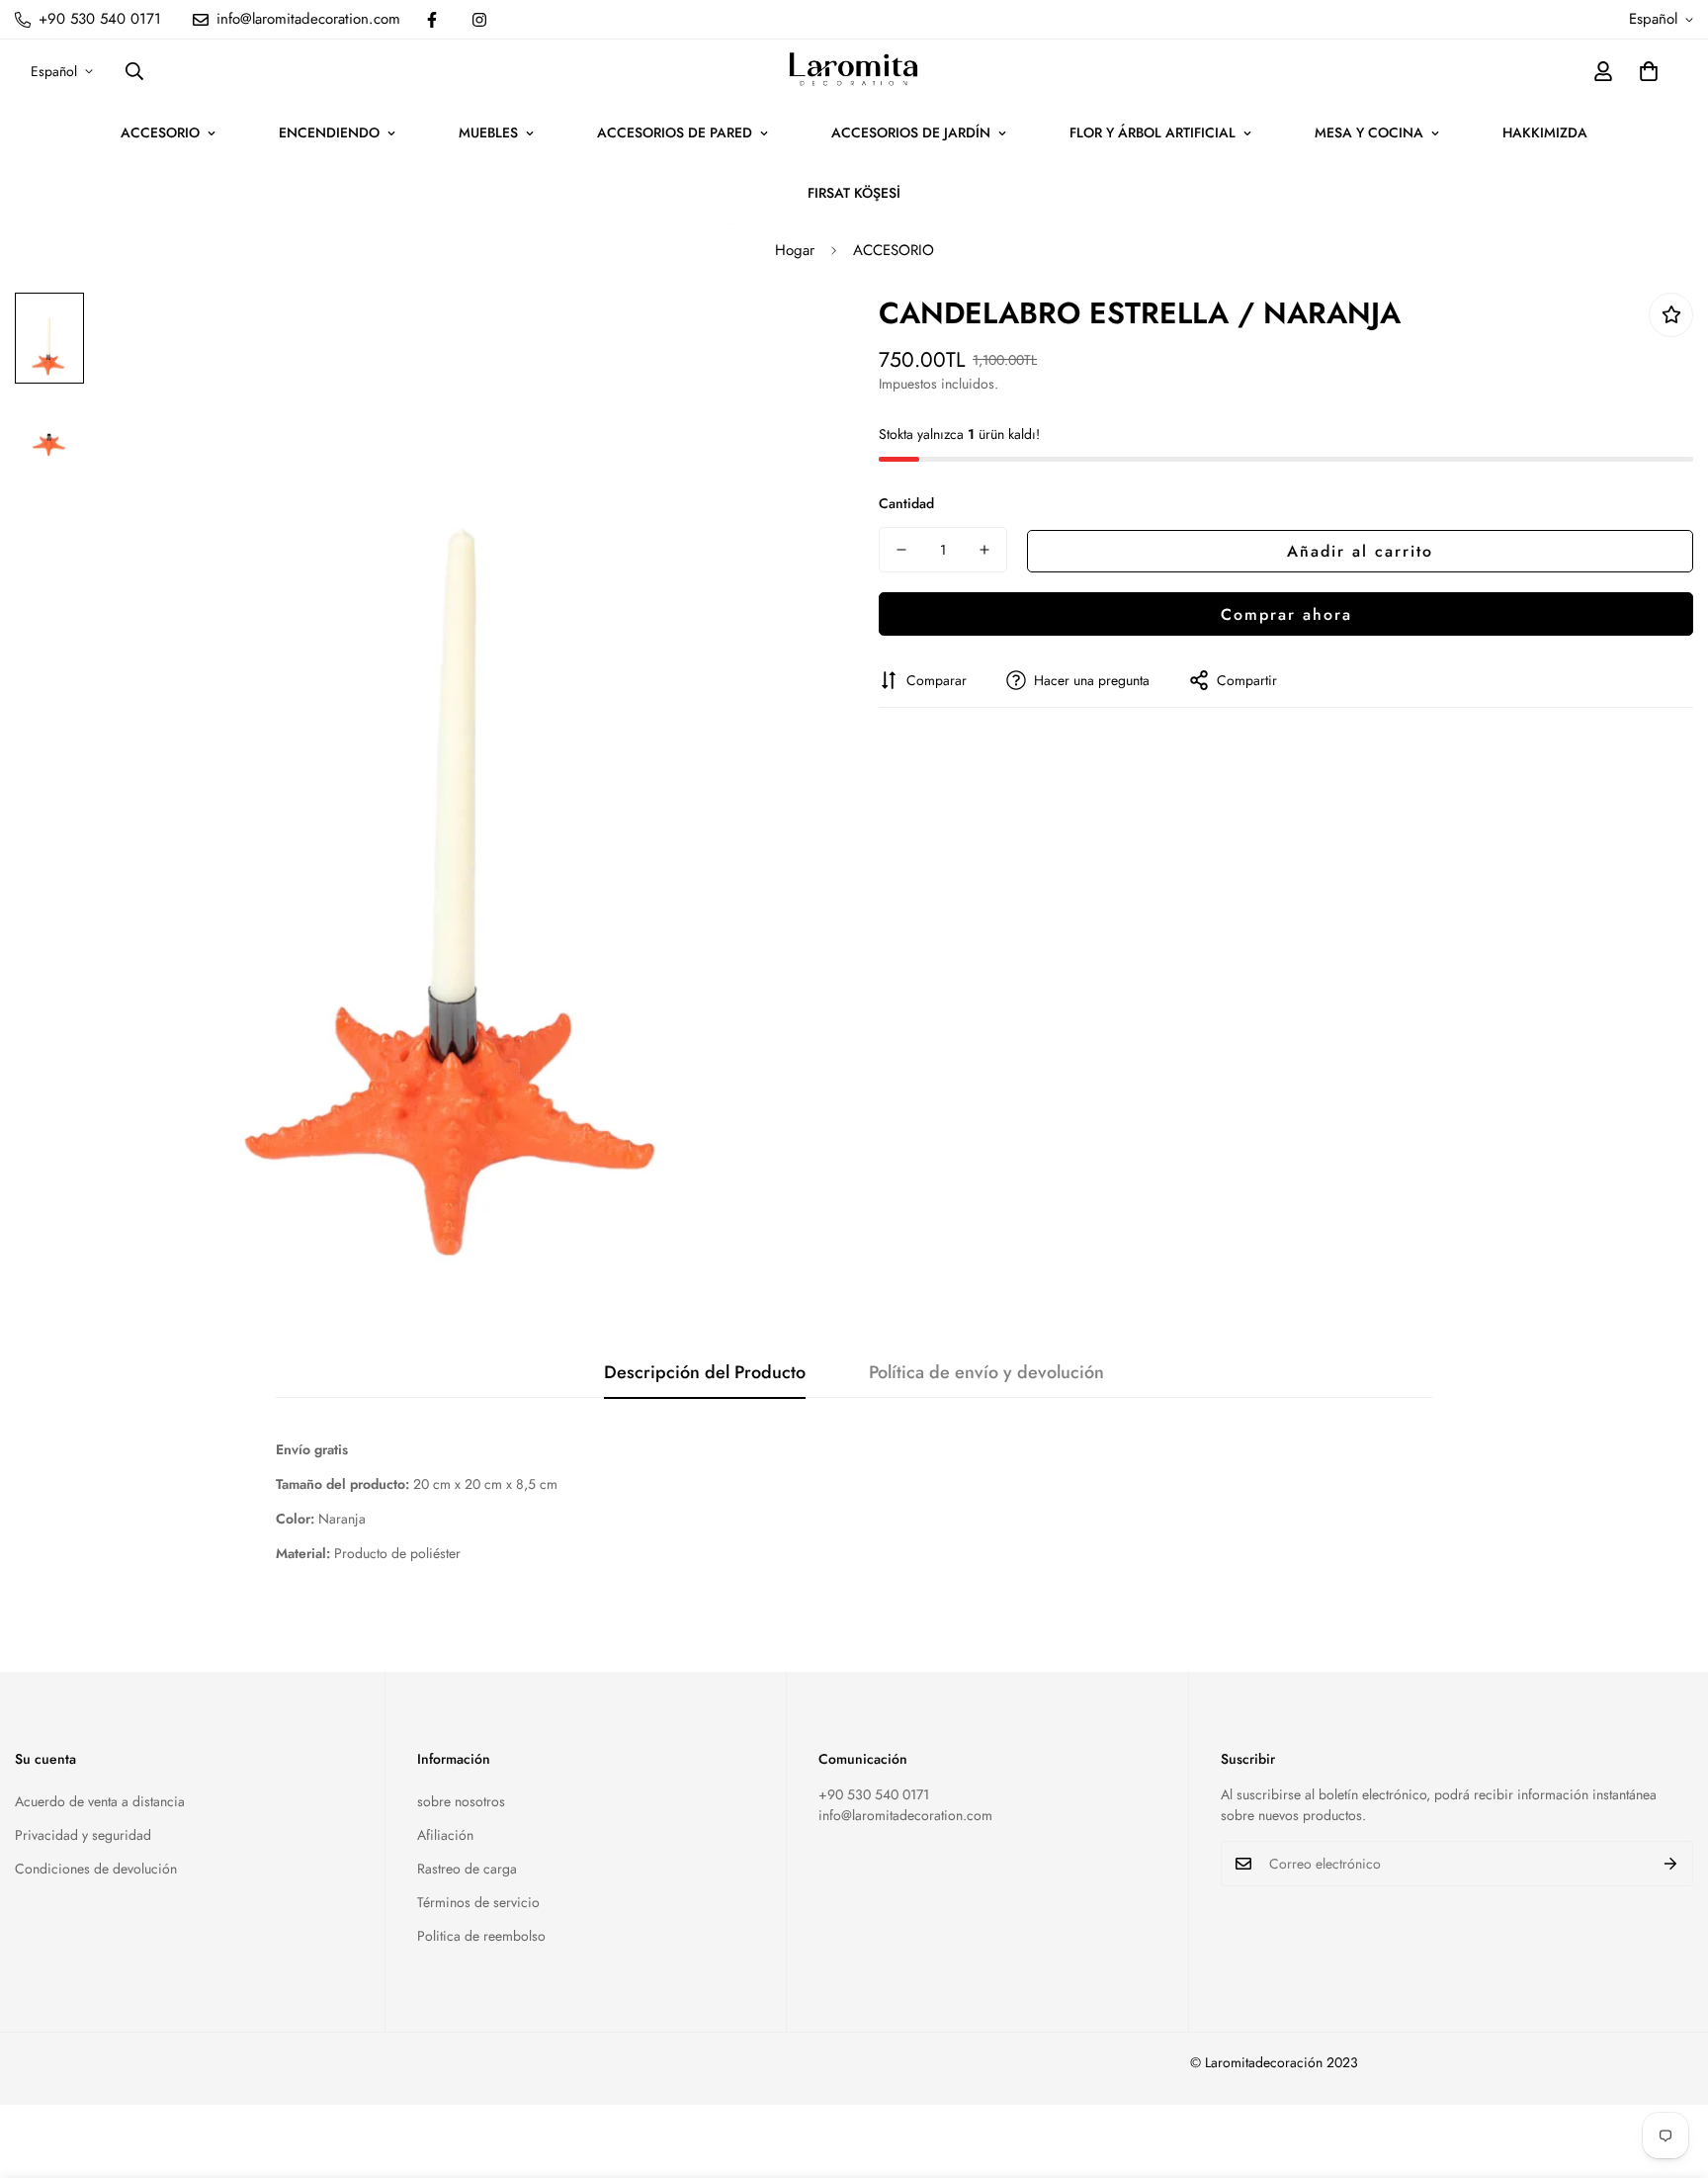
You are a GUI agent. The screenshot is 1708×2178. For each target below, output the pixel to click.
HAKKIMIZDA (1545, 132)
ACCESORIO (160, 132)
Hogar (795, 250)
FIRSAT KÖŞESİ (854, 193)
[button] (1649, 71)
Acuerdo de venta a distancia (100, 1801)
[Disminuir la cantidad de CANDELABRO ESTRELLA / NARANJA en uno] (901, 550)
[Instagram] (479, 20)
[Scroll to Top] (1669, 2070)
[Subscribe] (1671, 1864)
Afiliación (445, 1835)
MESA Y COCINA (1369, 132)
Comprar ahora (1286, 613)
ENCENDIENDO (329, 132)
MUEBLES (488, 132)
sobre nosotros (461, 1801)
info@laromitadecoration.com (905, 1815)
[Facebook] (432, 20)
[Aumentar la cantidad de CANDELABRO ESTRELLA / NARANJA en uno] (984, 550)
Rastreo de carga (467, 1869)
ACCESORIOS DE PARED (675, 132)
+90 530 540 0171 (874, 1794)
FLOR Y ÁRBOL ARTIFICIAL (1153, 132)
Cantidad (906, 503)
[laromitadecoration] (854, 71)
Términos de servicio (478, 1902)
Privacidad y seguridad (83, 1835)
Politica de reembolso (481, 1936)
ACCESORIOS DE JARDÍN (911, 132)
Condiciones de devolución (96, 1869)
